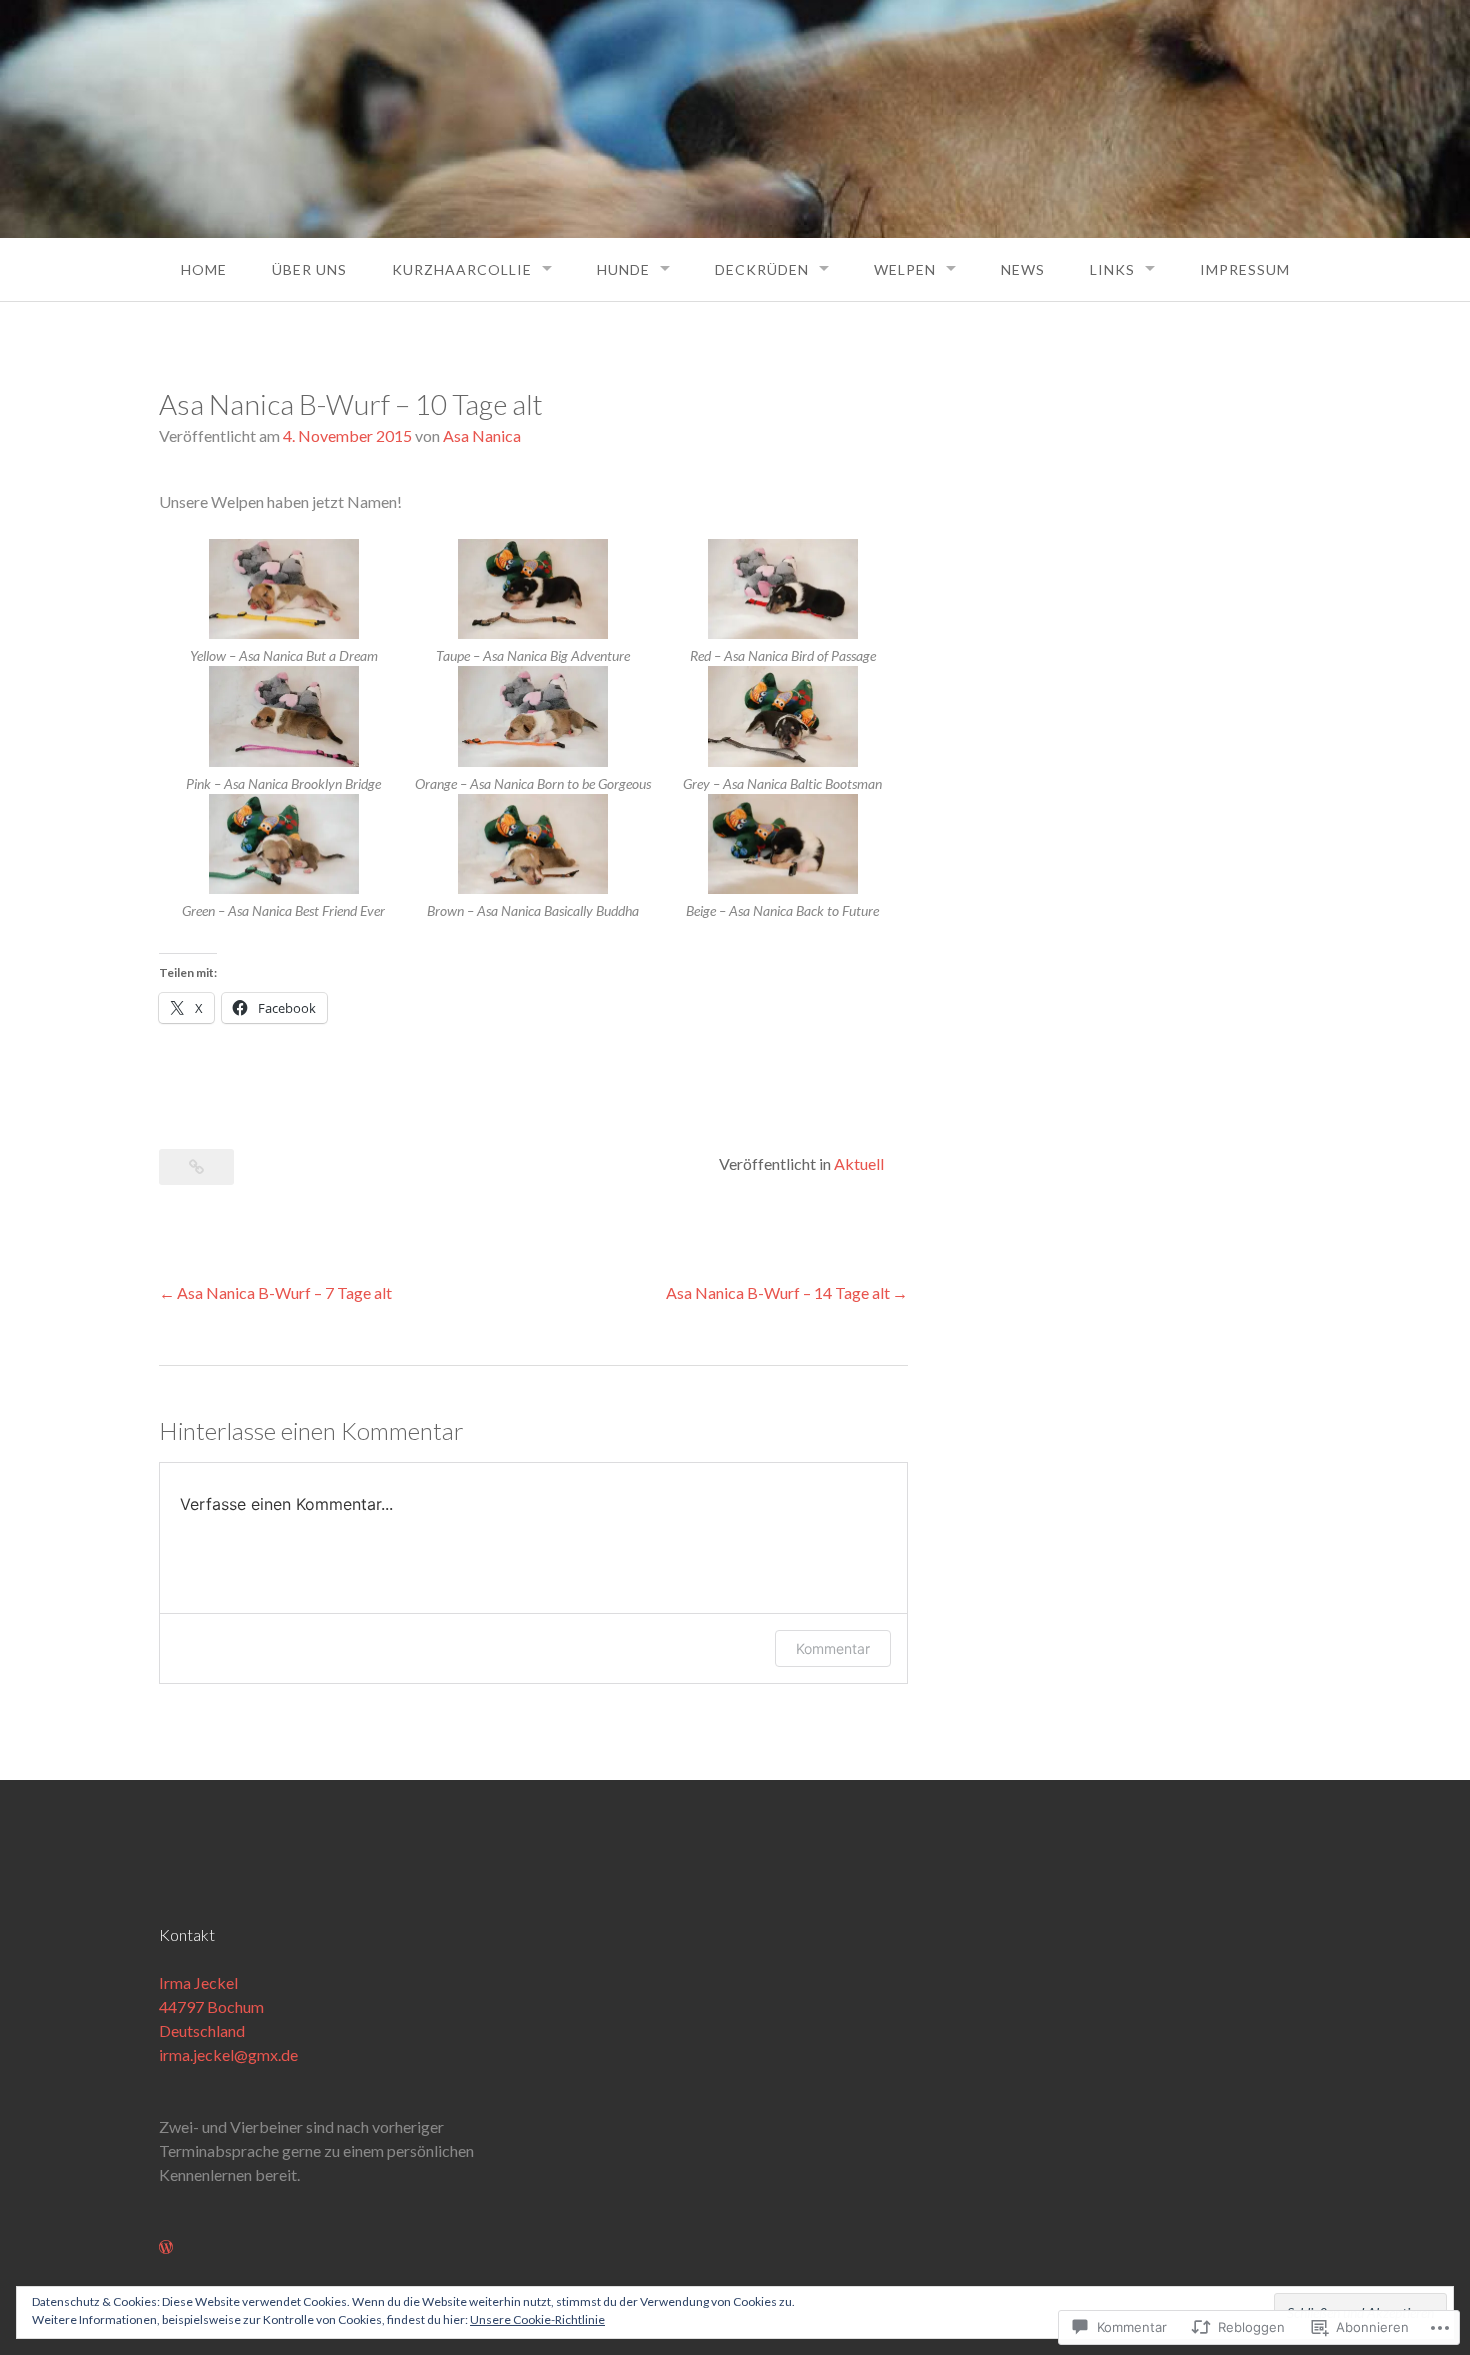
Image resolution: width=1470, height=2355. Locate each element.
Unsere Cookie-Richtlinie (537, 2319)
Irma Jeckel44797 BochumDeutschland (211, 2006)
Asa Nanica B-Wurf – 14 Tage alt (778, 1292)
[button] (284, 603)
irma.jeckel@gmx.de (228, 2054)
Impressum (1245, 269)
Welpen (905, 269)
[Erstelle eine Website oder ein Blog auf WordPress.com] (166, 2246)
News (1023, 269)
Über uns (309, 269)
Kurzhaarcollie (462, 269)
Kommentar (833, 1648)
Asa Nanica (482, 435)
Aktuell (859, 1163)
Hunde (623, 269)
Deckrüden (762, 269)
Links (1112, 269)
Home (204, 269)
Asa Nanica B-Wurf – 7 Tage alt (284, 1292)
